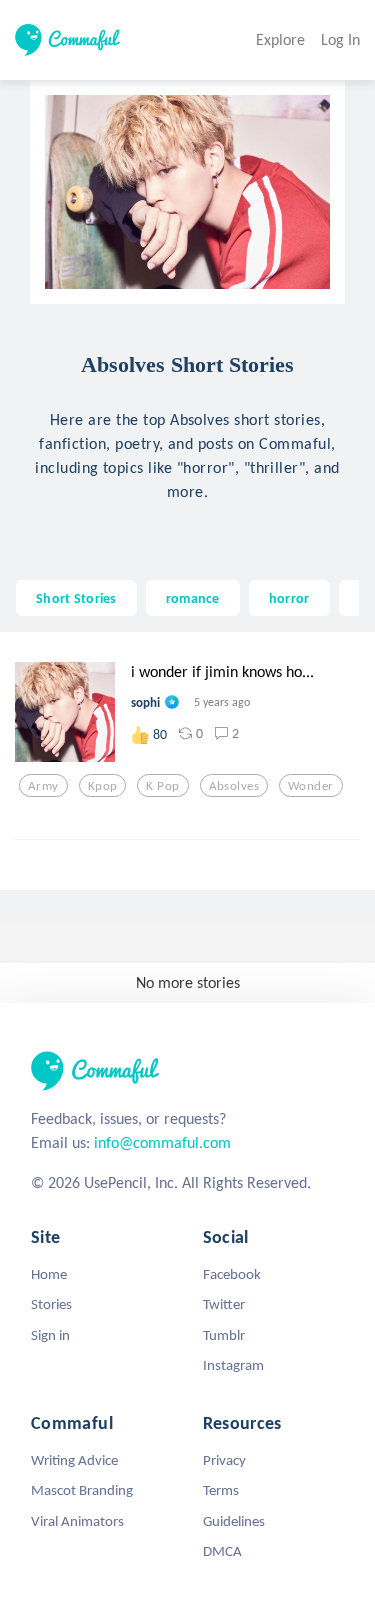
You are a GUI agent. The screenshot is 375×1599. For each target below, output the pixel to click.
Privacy (224, 1460)
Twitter (224, 1304)
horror (289, 598)
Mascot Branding (82, 1490)
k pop (162, 786)
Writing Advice (74, 1460)
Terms (221, 1490)
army (43, 786)
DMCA (222, 1551)
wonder (311, 786)
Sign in (50, 1335)
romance (193, 598)
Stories (51, 1304)
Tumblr (224, 1335)
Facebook (232, 1274)
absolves (234, 786)
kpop (103, 786)
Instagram (233, 1365)
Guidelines (234, 1521)
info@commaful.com (162, 1142)
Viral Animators (77, 1521)
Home (49, 1274)
